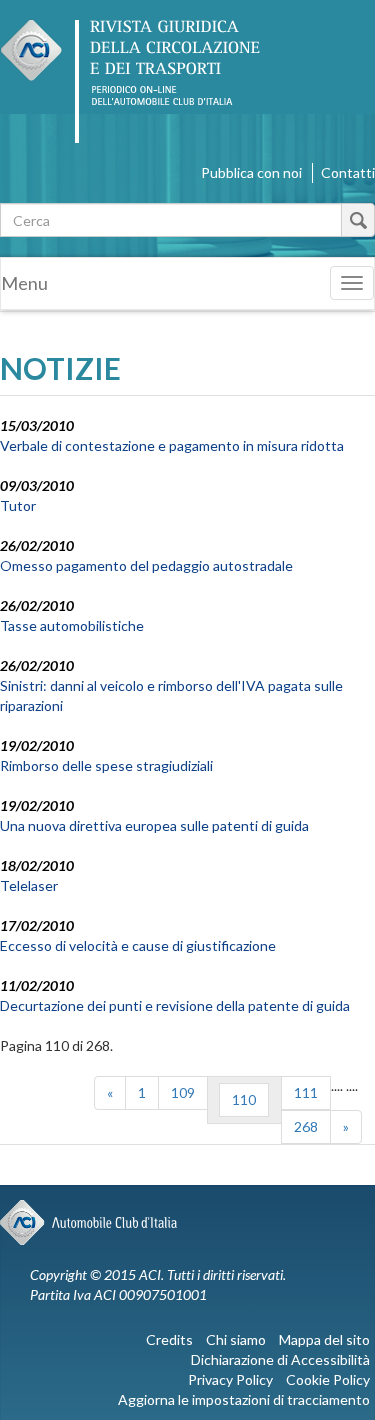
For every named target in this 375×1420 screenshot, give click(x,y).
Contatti (348, 172)
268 (306, 1126)
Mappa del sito (324, 1339)
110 (244, 1099)
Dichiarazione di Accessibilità (280, 1359)
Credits (169, 1339)
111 (306, 1092)
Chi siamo (236, 1339)
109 (183, 1092)
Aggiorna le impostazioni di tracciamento (244, 1399)
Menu (24, 283)
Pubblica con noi (251, 172)
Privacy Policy (230, 1379)
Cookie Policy (328, 1379)
